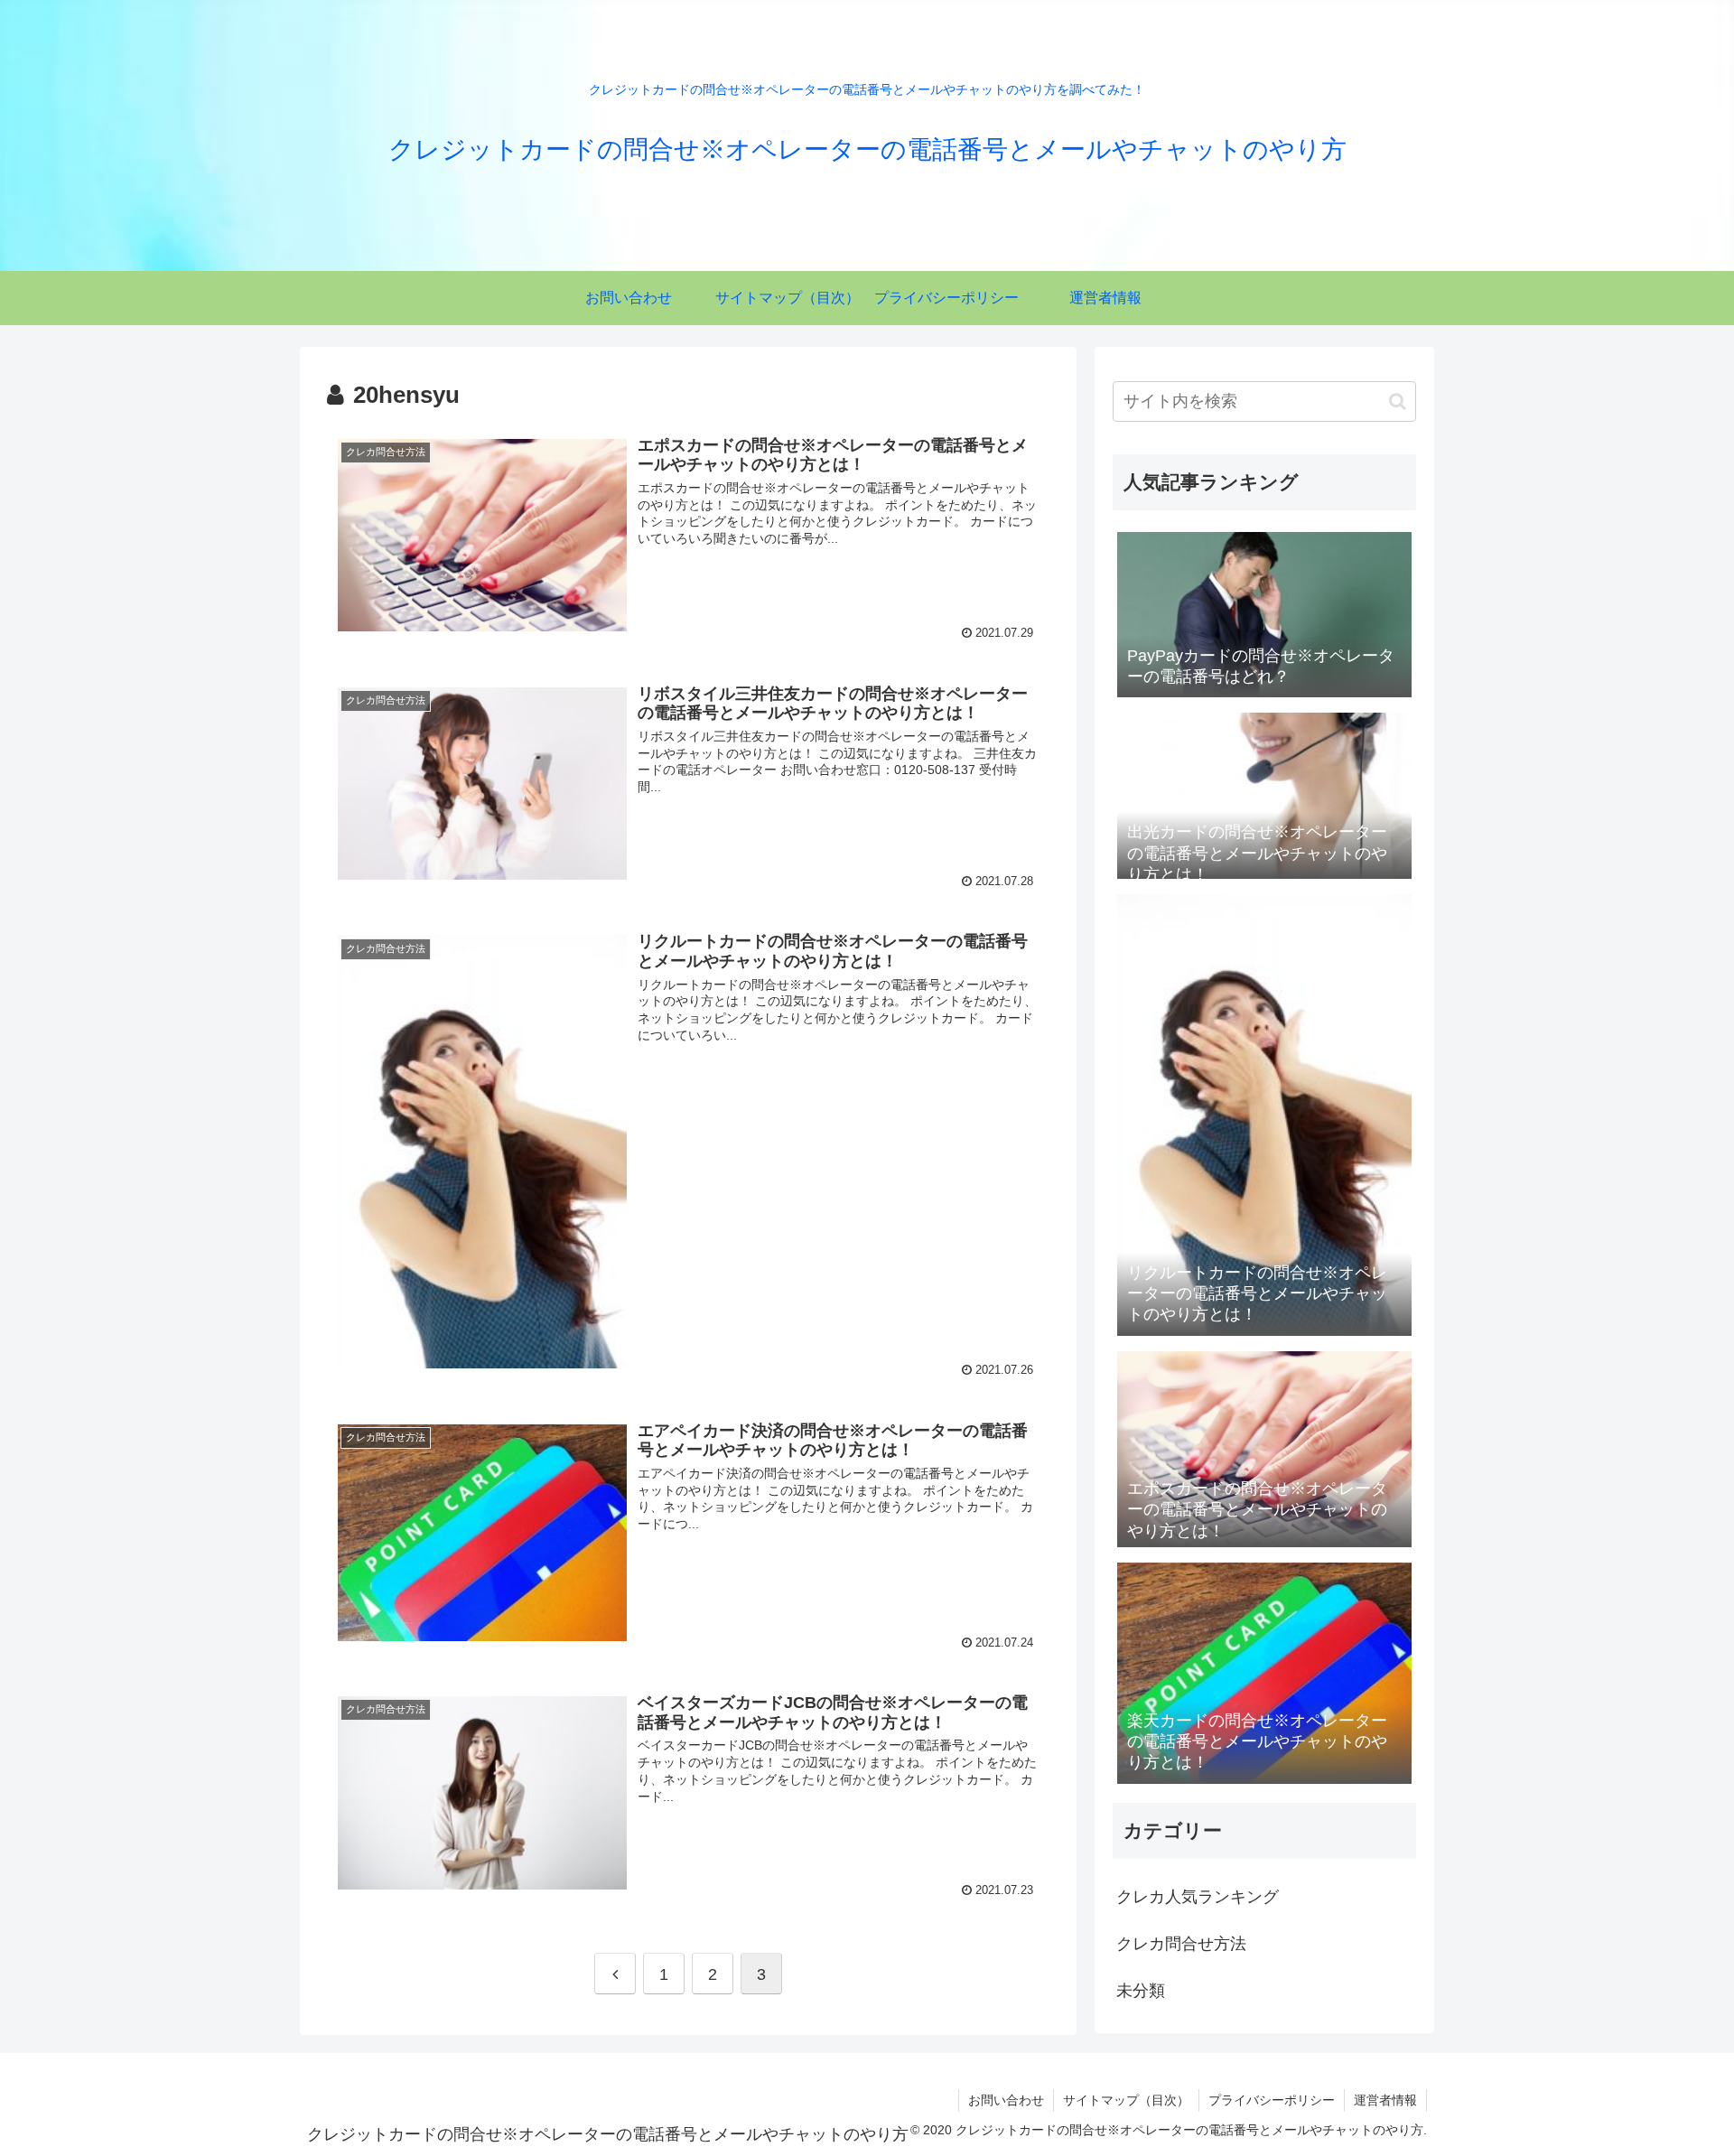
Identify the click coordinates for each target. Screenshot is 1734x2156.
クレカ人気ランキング (1198, 1897)
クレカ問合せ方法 (1181, 1944)
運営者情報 (1385, 2100)
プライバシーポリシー (1272, 2100)
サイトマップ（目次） (1126, 2100)
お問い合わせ (1006, 2100)
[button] (1398, 401)
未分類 (1141, 1991)
